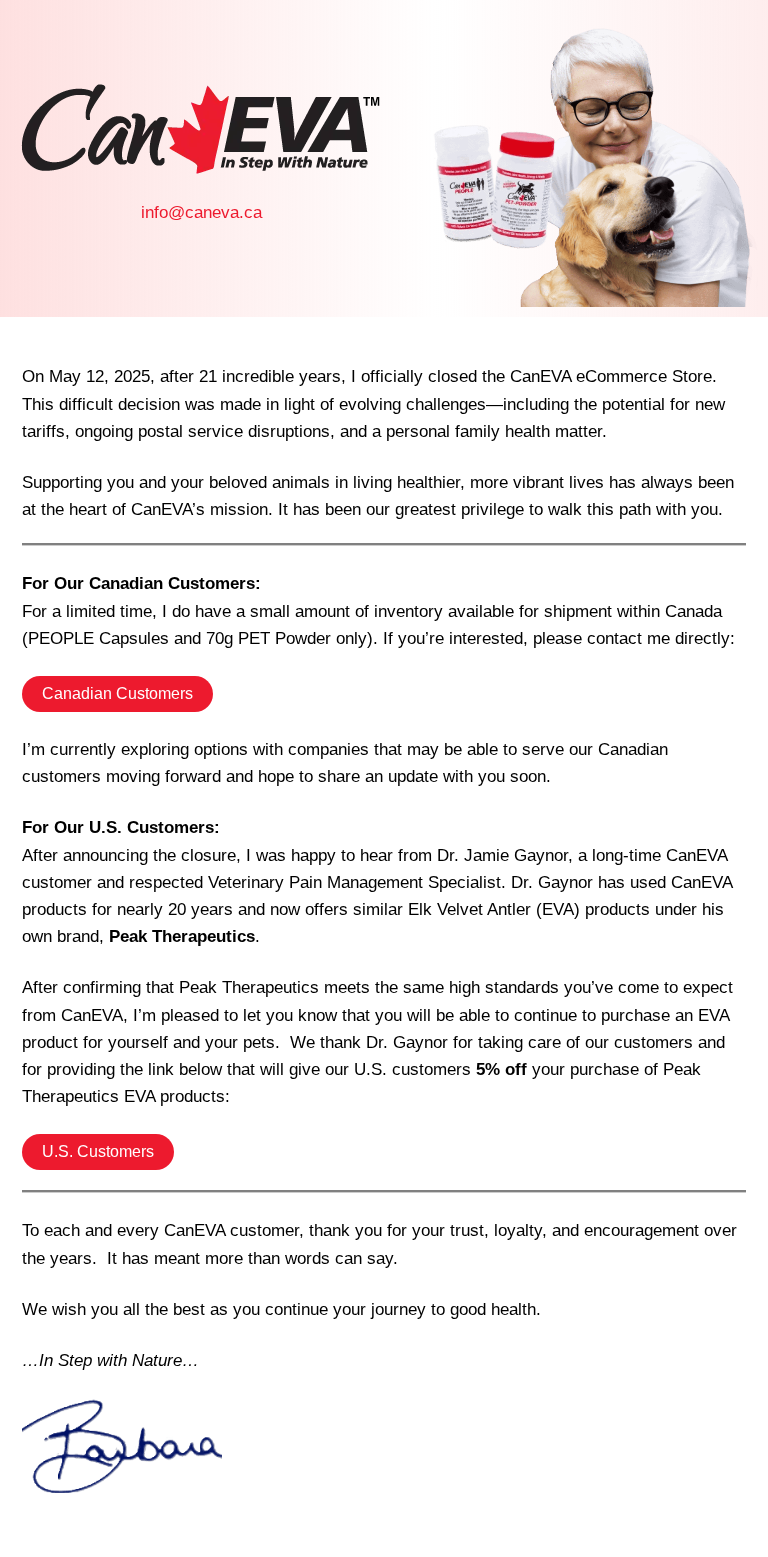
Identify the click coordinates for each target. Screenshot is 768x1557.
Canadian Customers (117, 693)
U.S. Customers (98, 1151)
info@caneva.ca (201, 212)
